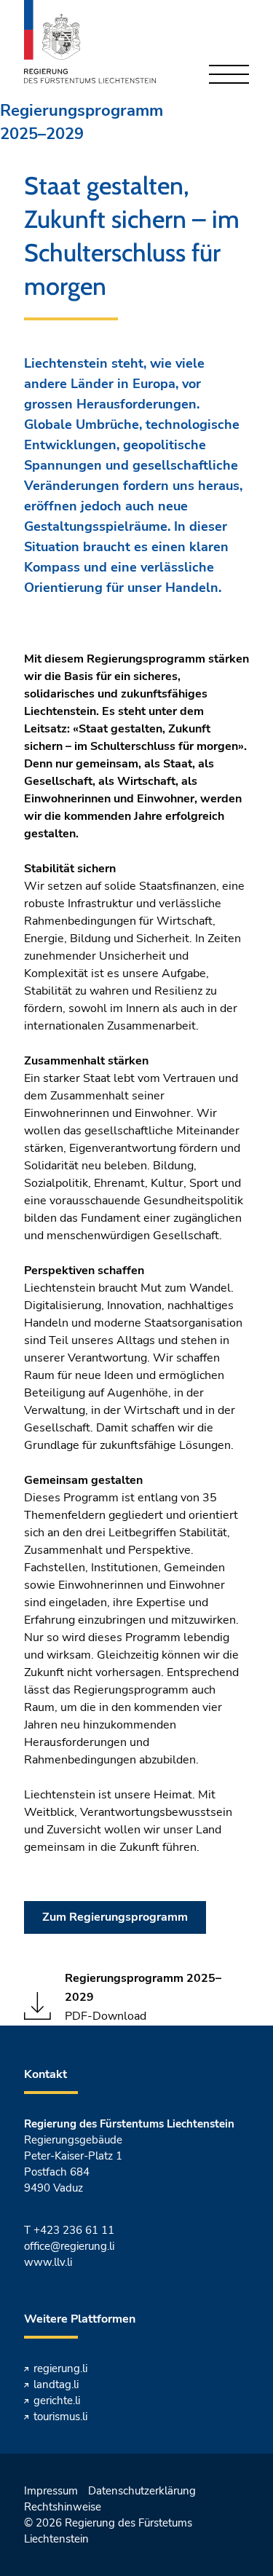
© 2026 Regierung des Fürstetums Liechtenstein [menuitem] (108, 2531)
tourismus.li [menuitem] (60, 2417)
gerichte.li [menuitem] (57, 2401)
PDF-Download (143, 1997)
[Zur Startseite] (90, 42)
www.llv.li (48, 2262)
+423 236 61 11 (74, 2230)
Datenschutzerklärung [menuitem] (142, 2491)
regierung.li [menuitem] (60, 2368)
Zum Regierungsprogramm (115, 1917)
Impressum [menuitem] (51, 2491)
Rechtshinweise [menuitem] (63, 2507)
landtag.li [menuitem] (56, 2385)
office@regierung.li (69, 2246)
